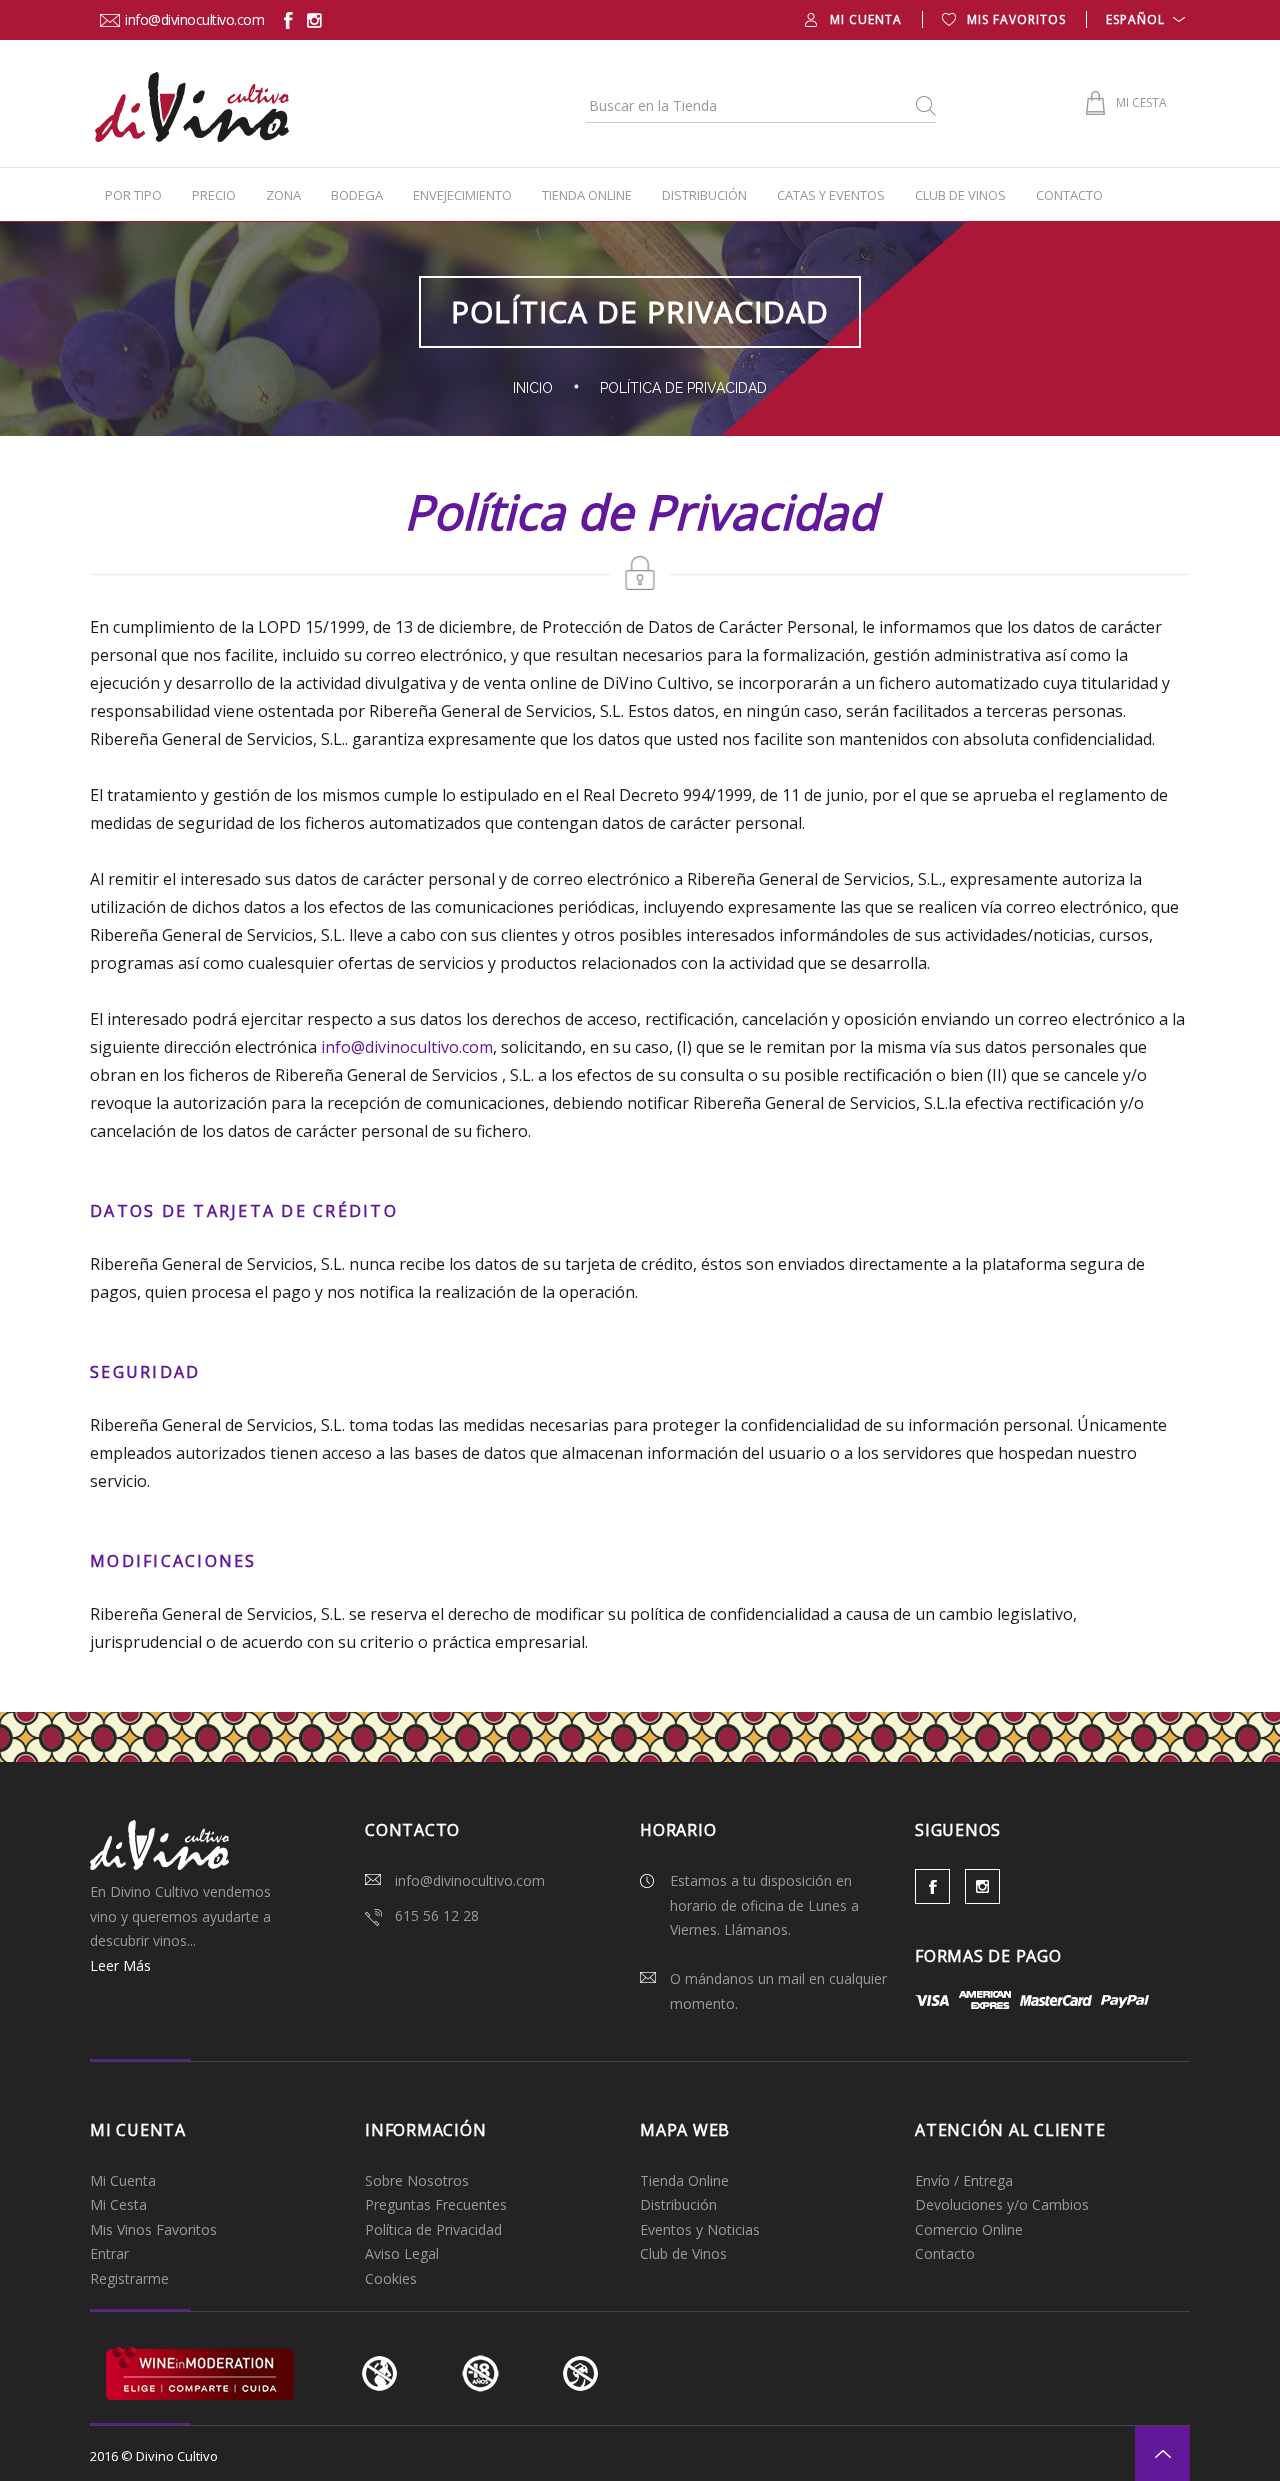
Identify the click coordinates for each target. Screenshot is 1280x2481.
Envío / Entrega (964, 2180)
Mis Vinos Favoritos (153, 2229)
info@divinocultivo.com (194, 19)
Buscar (924, 105)
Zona (283, 195)
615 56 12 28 (437, 1915)
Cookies (391, 2278)
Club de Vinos (960, 195)
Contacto (1069, 195)
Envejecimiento (462, 195)
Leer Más (120, 1965)
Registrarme (129, 2278)
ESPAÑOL (1135, 19)
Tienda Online (587, 195)
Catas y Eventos (831, 195)
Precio (214, 195)
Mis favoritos (1016, 19)
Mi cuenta (866, 19)
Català (1144, 44)
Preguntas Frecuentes (436, 2204)
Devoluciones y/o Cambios (1002, 2204)
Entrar (109, 2253)
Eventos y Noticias (700, 2229)
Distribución (704, 195)
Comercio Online (969, 2229)
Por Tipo (133, 195)
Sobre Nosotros (417, 2180)
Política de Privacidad (433, 2229)
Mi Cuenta (123, 2180)
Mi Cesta (118, 2204)
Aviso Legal (402, 2253)
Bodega (357, 195)
